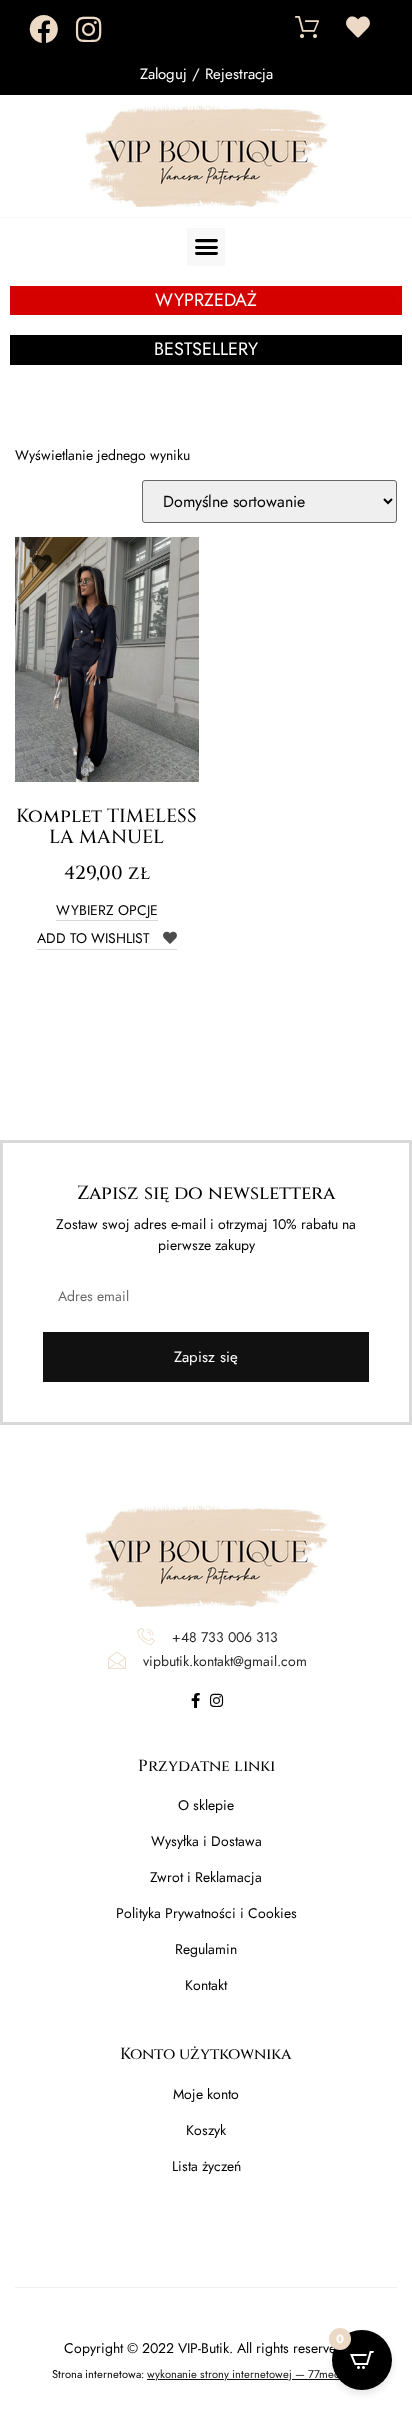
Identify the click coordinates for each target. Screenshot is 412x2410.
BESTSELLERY (206, 349)
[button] (206, 247)
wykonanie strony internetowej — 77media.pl (253, 2374)
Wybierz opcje (107, 911)
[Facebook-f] (195, 1700)
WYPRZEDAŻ (206, 300)
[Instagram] (88, 29)
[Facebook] (43, 29)
